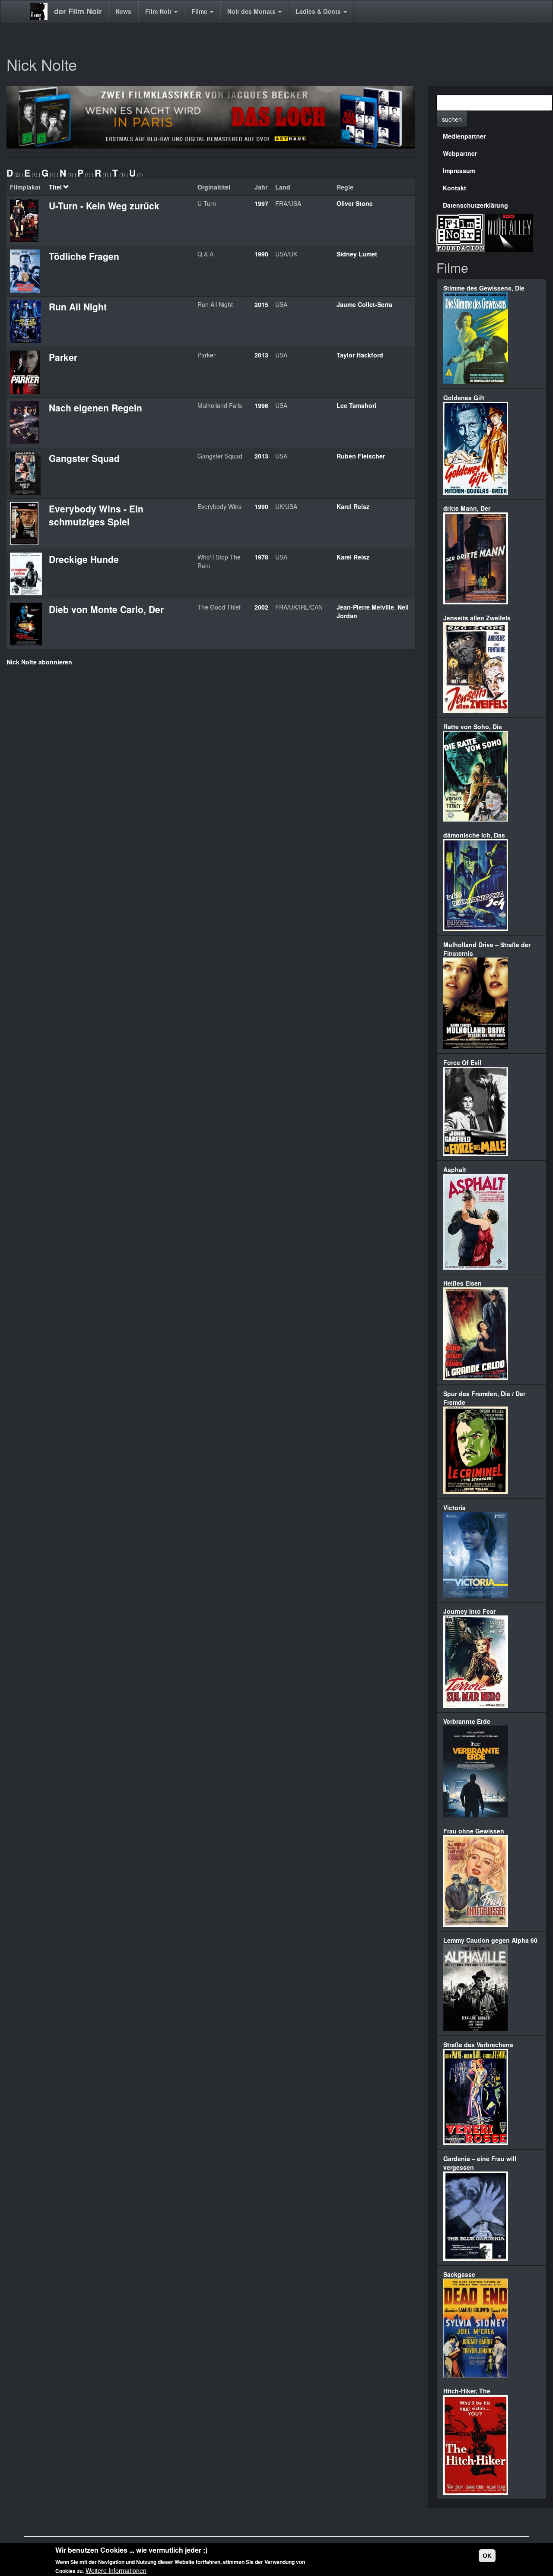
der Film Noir (78, 11)
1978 (261, 557)
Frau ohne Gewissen (474, 1831)
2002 (261, 607)
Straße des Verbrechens (478, 2045)
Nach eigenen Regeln (95, 408)
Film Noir (159, 11)
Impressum (459, 171)
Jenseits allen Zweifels (477, 618)
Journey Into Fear (469, 1611)
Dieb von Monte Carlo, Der (106, 609)
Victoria (454, 1508)
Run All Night (78, 307)
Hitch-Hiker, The (467, 2391)
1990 (261, 254)
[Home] (42, 12)
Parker (63, 357)
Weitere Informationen (116, 2570)
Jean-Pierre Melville (365, 607)
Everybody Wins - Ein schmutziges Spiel (96, 515)
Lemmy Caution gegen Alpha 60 (490, 1940)
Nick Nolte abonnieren (39, 662)
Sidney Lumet (357, 254)
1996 (261, 405)
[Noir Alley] (509, 231)
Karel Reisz (353, 506)
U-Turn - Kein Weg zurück (104, 205)
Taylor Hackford (360, 355)
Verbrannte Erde (467, 1721)
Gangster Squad (84, 458)
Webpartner (460, 153)
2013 (261, 355)
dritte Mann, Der (467, 508)
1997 (261, 203)
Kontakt (454, 188)
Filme (200, 11)
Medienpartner (464, 136)
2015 (261, 304)
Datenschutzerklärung (475, 205)
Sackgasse (459, 2274)
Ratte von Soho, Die (473, 727)
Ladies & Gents (319, 11)
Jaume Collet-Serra (364, 304)
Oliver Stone (355, 203)
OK (487, 2556)
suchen (452, 119)
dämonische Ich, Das (474, 835)
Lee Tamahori (356, 405)
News (123, 11)
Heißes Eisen (462, 1283)
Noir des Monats (252, 11)
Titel (55, 187)
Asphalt (455, 1169)
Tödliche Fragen (84, 256)
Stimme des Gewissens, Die (484, 288)
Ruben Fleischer (361, 456)
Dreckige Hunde (84, 559)
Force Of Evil (462, 1062)
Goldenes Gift (464, 398)
